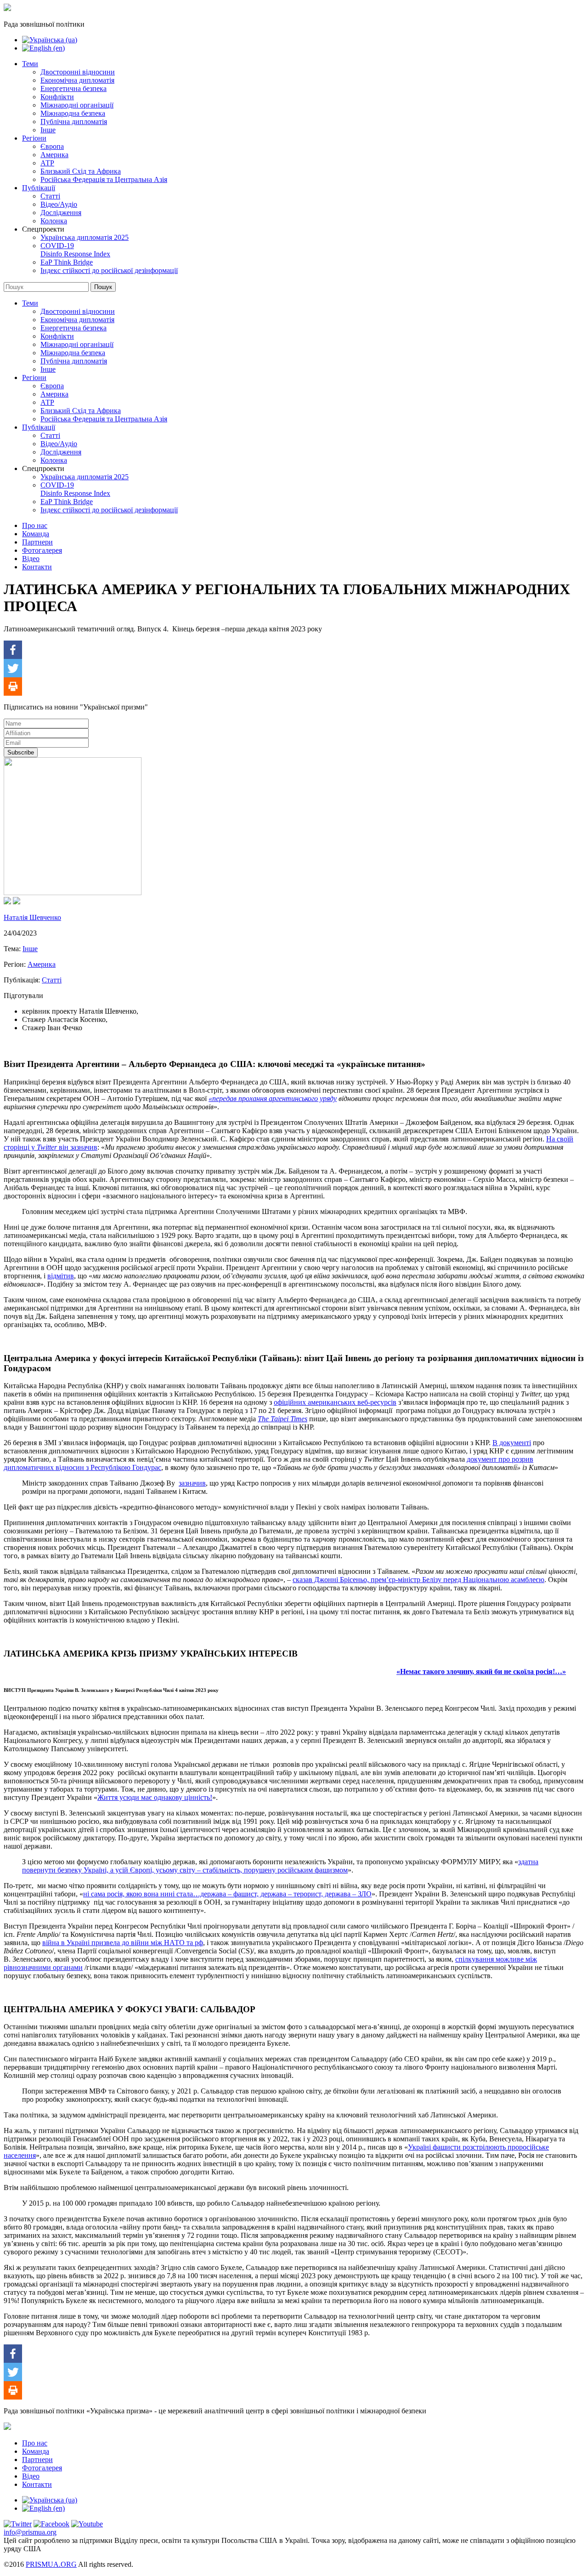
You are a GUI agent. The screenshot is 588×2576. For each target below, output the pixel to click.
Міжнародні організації (77, 105)
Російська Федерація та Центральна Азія (104, 179)
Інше (48, 130)
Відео (31, 559)
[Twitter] (13, 668)
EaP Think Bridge (67, 262)
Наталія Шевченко (32, 917)
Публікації (39, 188)
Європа (52, 146)
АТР (47, 163)
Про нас (35, 525)
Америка (54, 155)
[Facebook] (13, 650)
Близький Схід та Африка (81, 171)
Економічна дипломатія (77, 80)
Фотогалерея (42, 550)
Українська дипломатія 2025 (85, 237)
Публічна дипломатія (74, 122)
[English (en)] (43, 48)
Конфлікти (57, 97)
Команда (36, 534)
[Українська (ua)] (50, 40)
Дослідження (61, 213)
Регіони (34, 138)
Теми (30, 64)
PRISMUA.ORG (51, 2564)
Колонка (54, 221)
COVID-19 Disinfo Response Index (75, 250)
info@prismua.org (30, 2532)
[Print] (13, 687)
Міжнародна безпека (73, 113)
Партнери (37, 542)
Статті (50, 196)
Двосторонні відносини (78, 72)
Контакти (37, 567)
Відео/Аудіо (59, 204)
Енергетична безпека (73, 88)
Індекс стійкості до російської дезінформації (109, 270)
